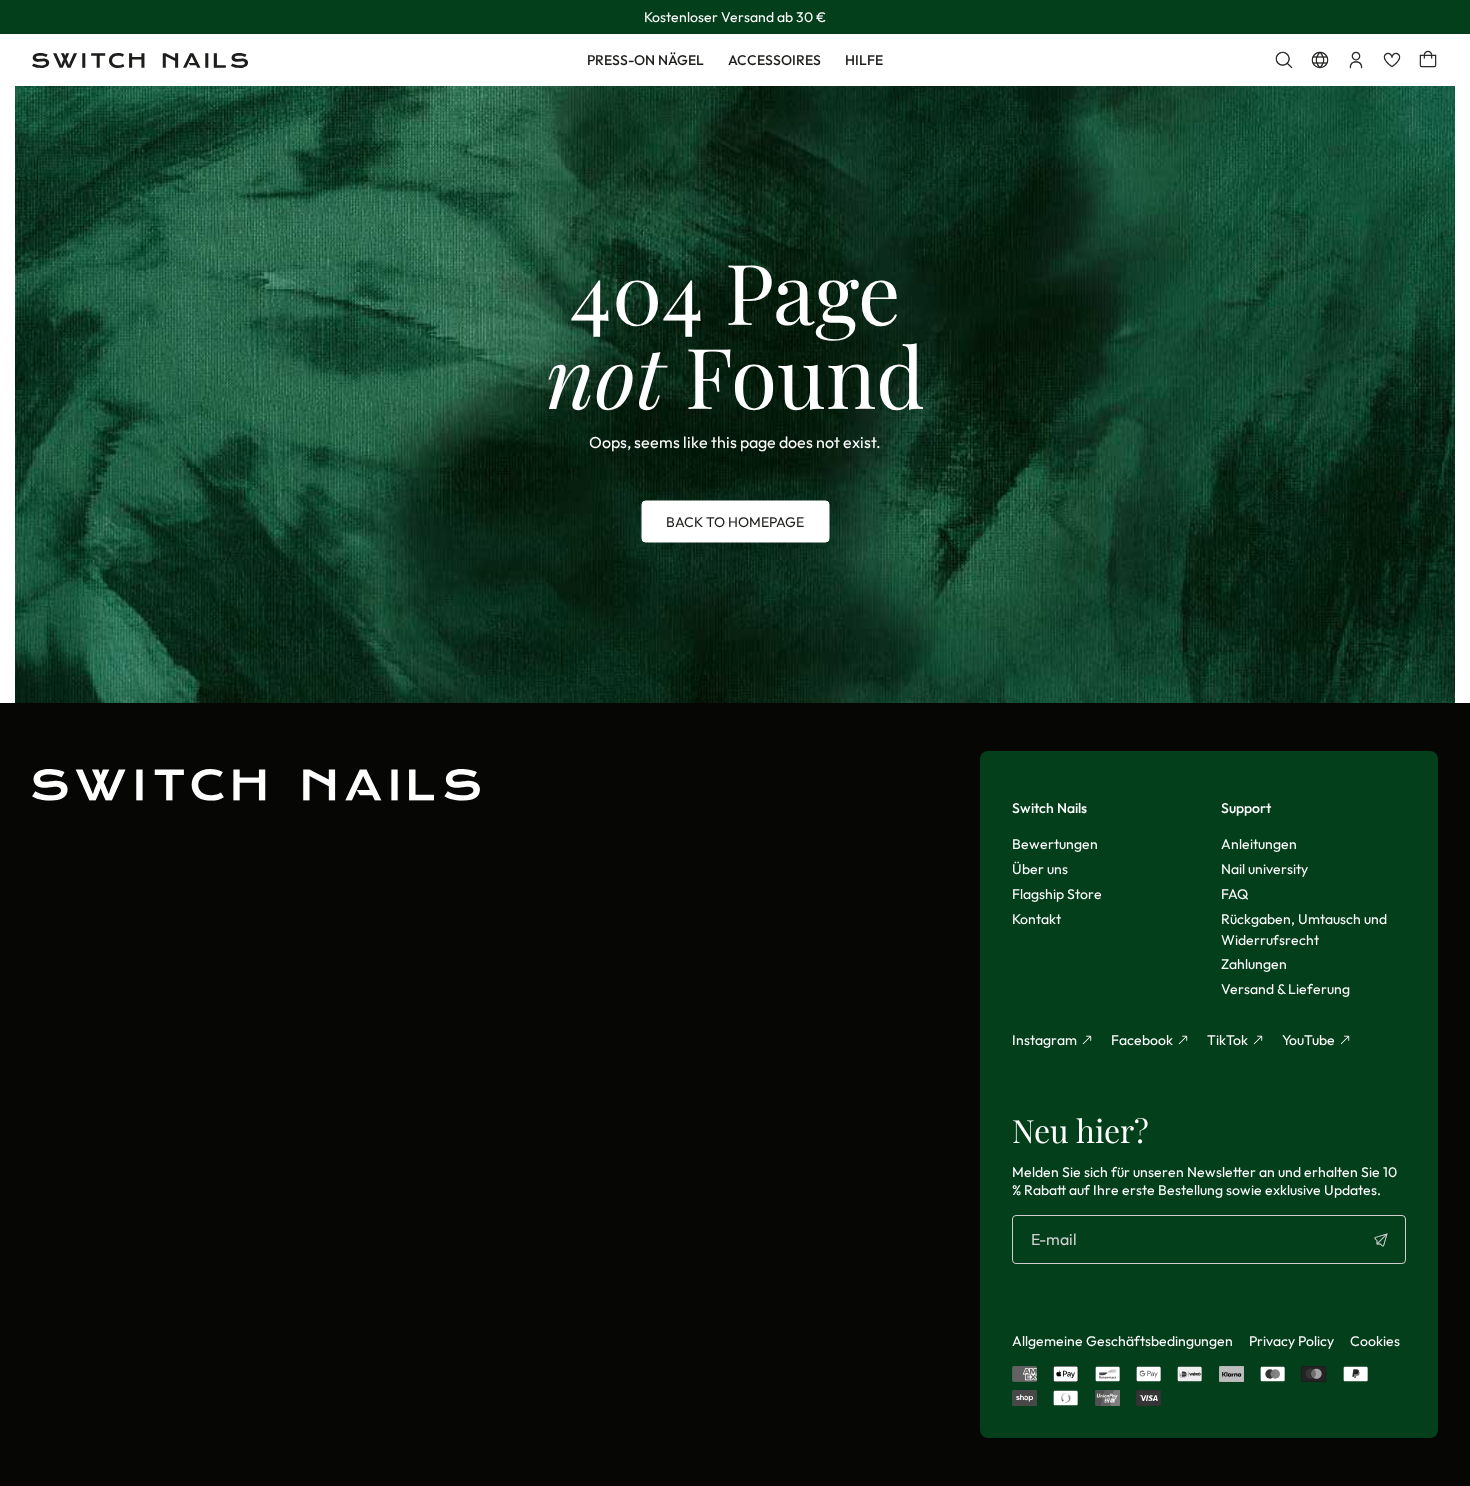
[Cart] (1428, 60)
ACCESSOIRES (774, 60)
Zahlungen (1254, 964)
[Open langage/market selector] (1320, 60)
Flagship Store (1057, 894)
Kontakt (1036, 919)
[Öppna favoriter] (1392, 60)
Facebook (1142, 1040)
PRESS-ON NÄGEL (645, 60)
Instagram (1044, 1040)
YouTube (1308, 1040)
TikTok (1227, 1040)
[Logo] (140, 60)
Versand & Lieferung (1285, 989)
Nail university (1264, 869)
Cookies (1375, 1341)
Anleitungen (1259, 844)
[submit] (1381, 1240)
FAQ (1234, 894)
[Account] (1356, 60)
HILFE (864, 60)
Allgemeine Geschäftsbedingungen (1122, 1341)
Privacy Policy (1291, 1341)
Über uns (1040, 869)
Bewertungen (1055, 844)
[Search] (1284, 60)
